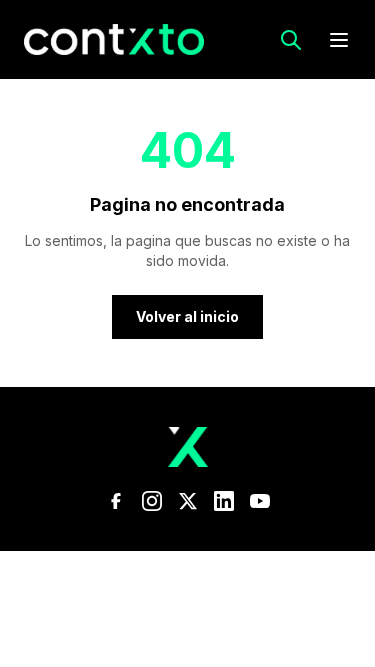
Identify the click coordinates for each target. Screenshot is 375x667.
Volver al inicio (187, 316)
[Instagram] (152, 501)
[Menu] (339, 40)
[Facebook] (116, 501)
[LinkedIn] (224, 501)
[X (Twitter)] (188, 501)
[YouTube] (260, 501)
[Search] (291, 40)
